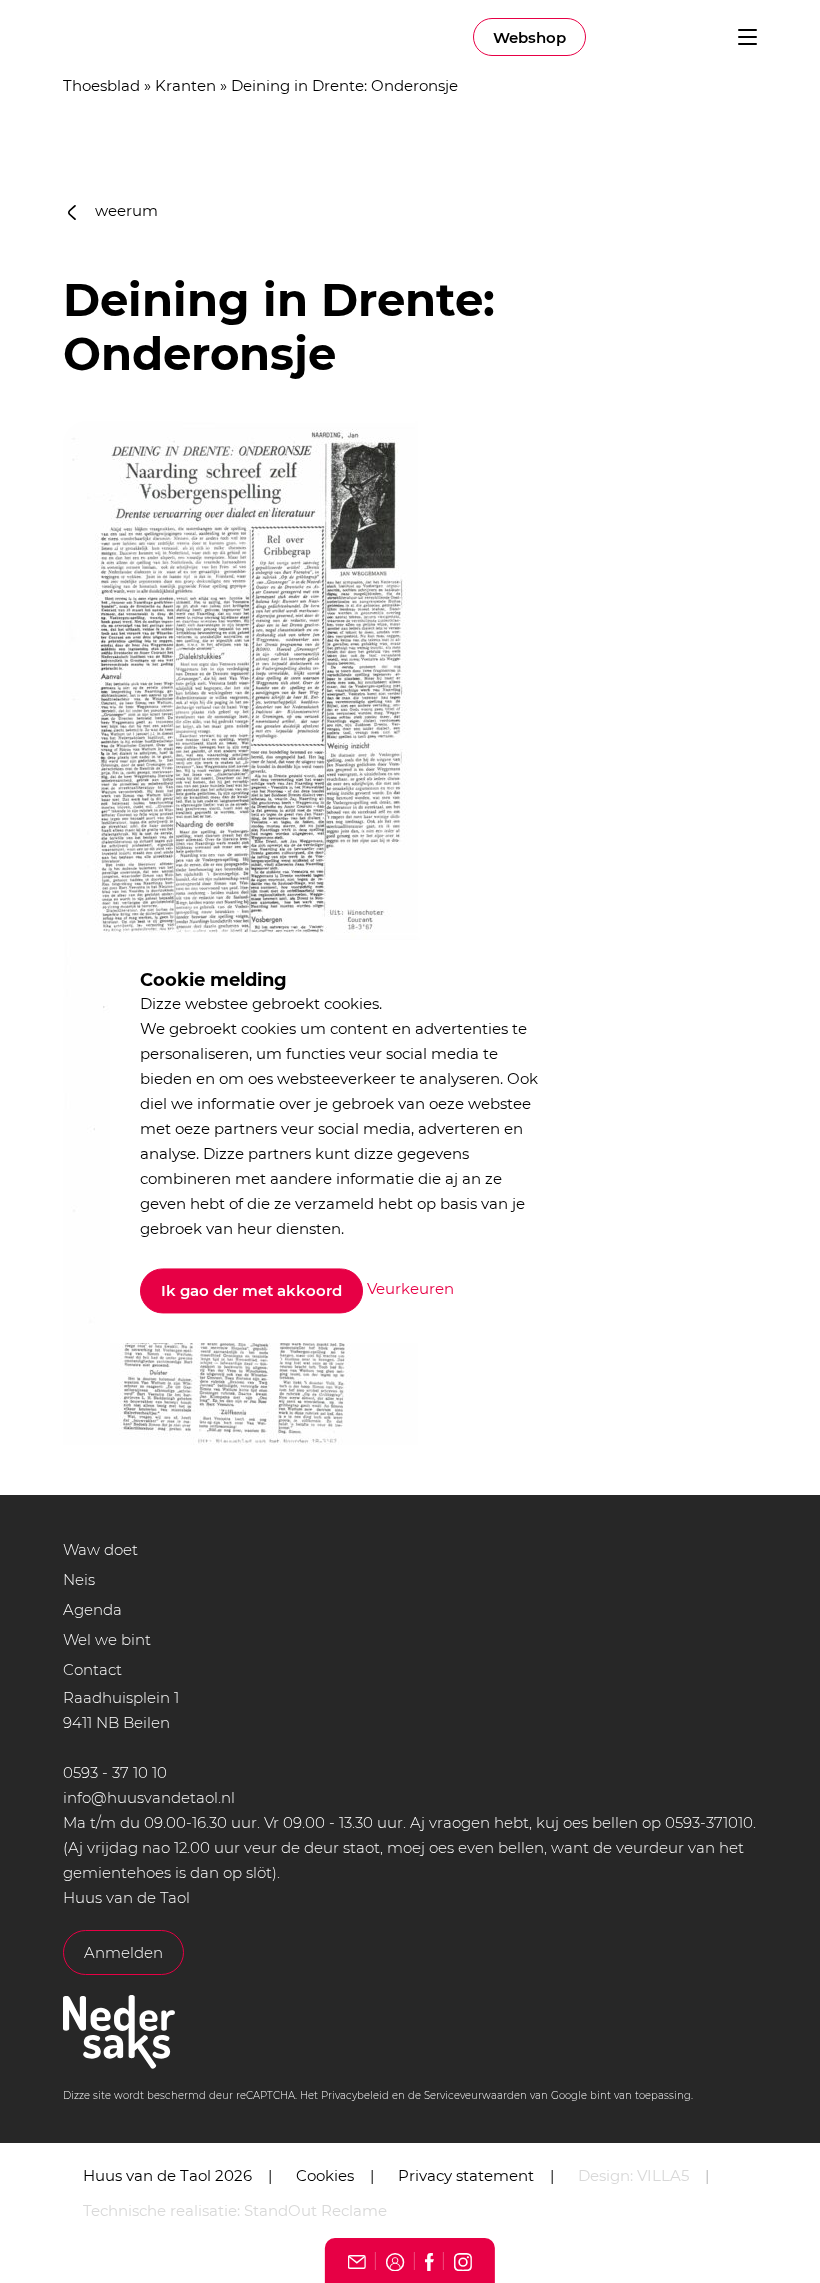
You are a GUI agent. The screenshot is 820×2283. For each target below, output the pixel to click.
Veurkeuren (410, 1289)
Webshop (529, 37)
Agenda (92, 1609)
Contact (92, 1669)
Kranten (185, 85)
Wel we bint (107, 1639)
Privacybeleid (355, 2095)
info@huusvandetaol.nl (149, 1797)
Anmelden (123, 1952)
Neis (79, 1579)
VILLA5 (663, 2175)
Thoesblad (101, 85)
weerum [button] (124, 210)
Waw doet (100, 1549)
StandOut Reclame (315, 2210)
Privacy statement (466, 2175)
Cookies (325, 2175)
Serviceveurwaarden (475, 2095)
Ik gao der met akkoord (251, 1290)
